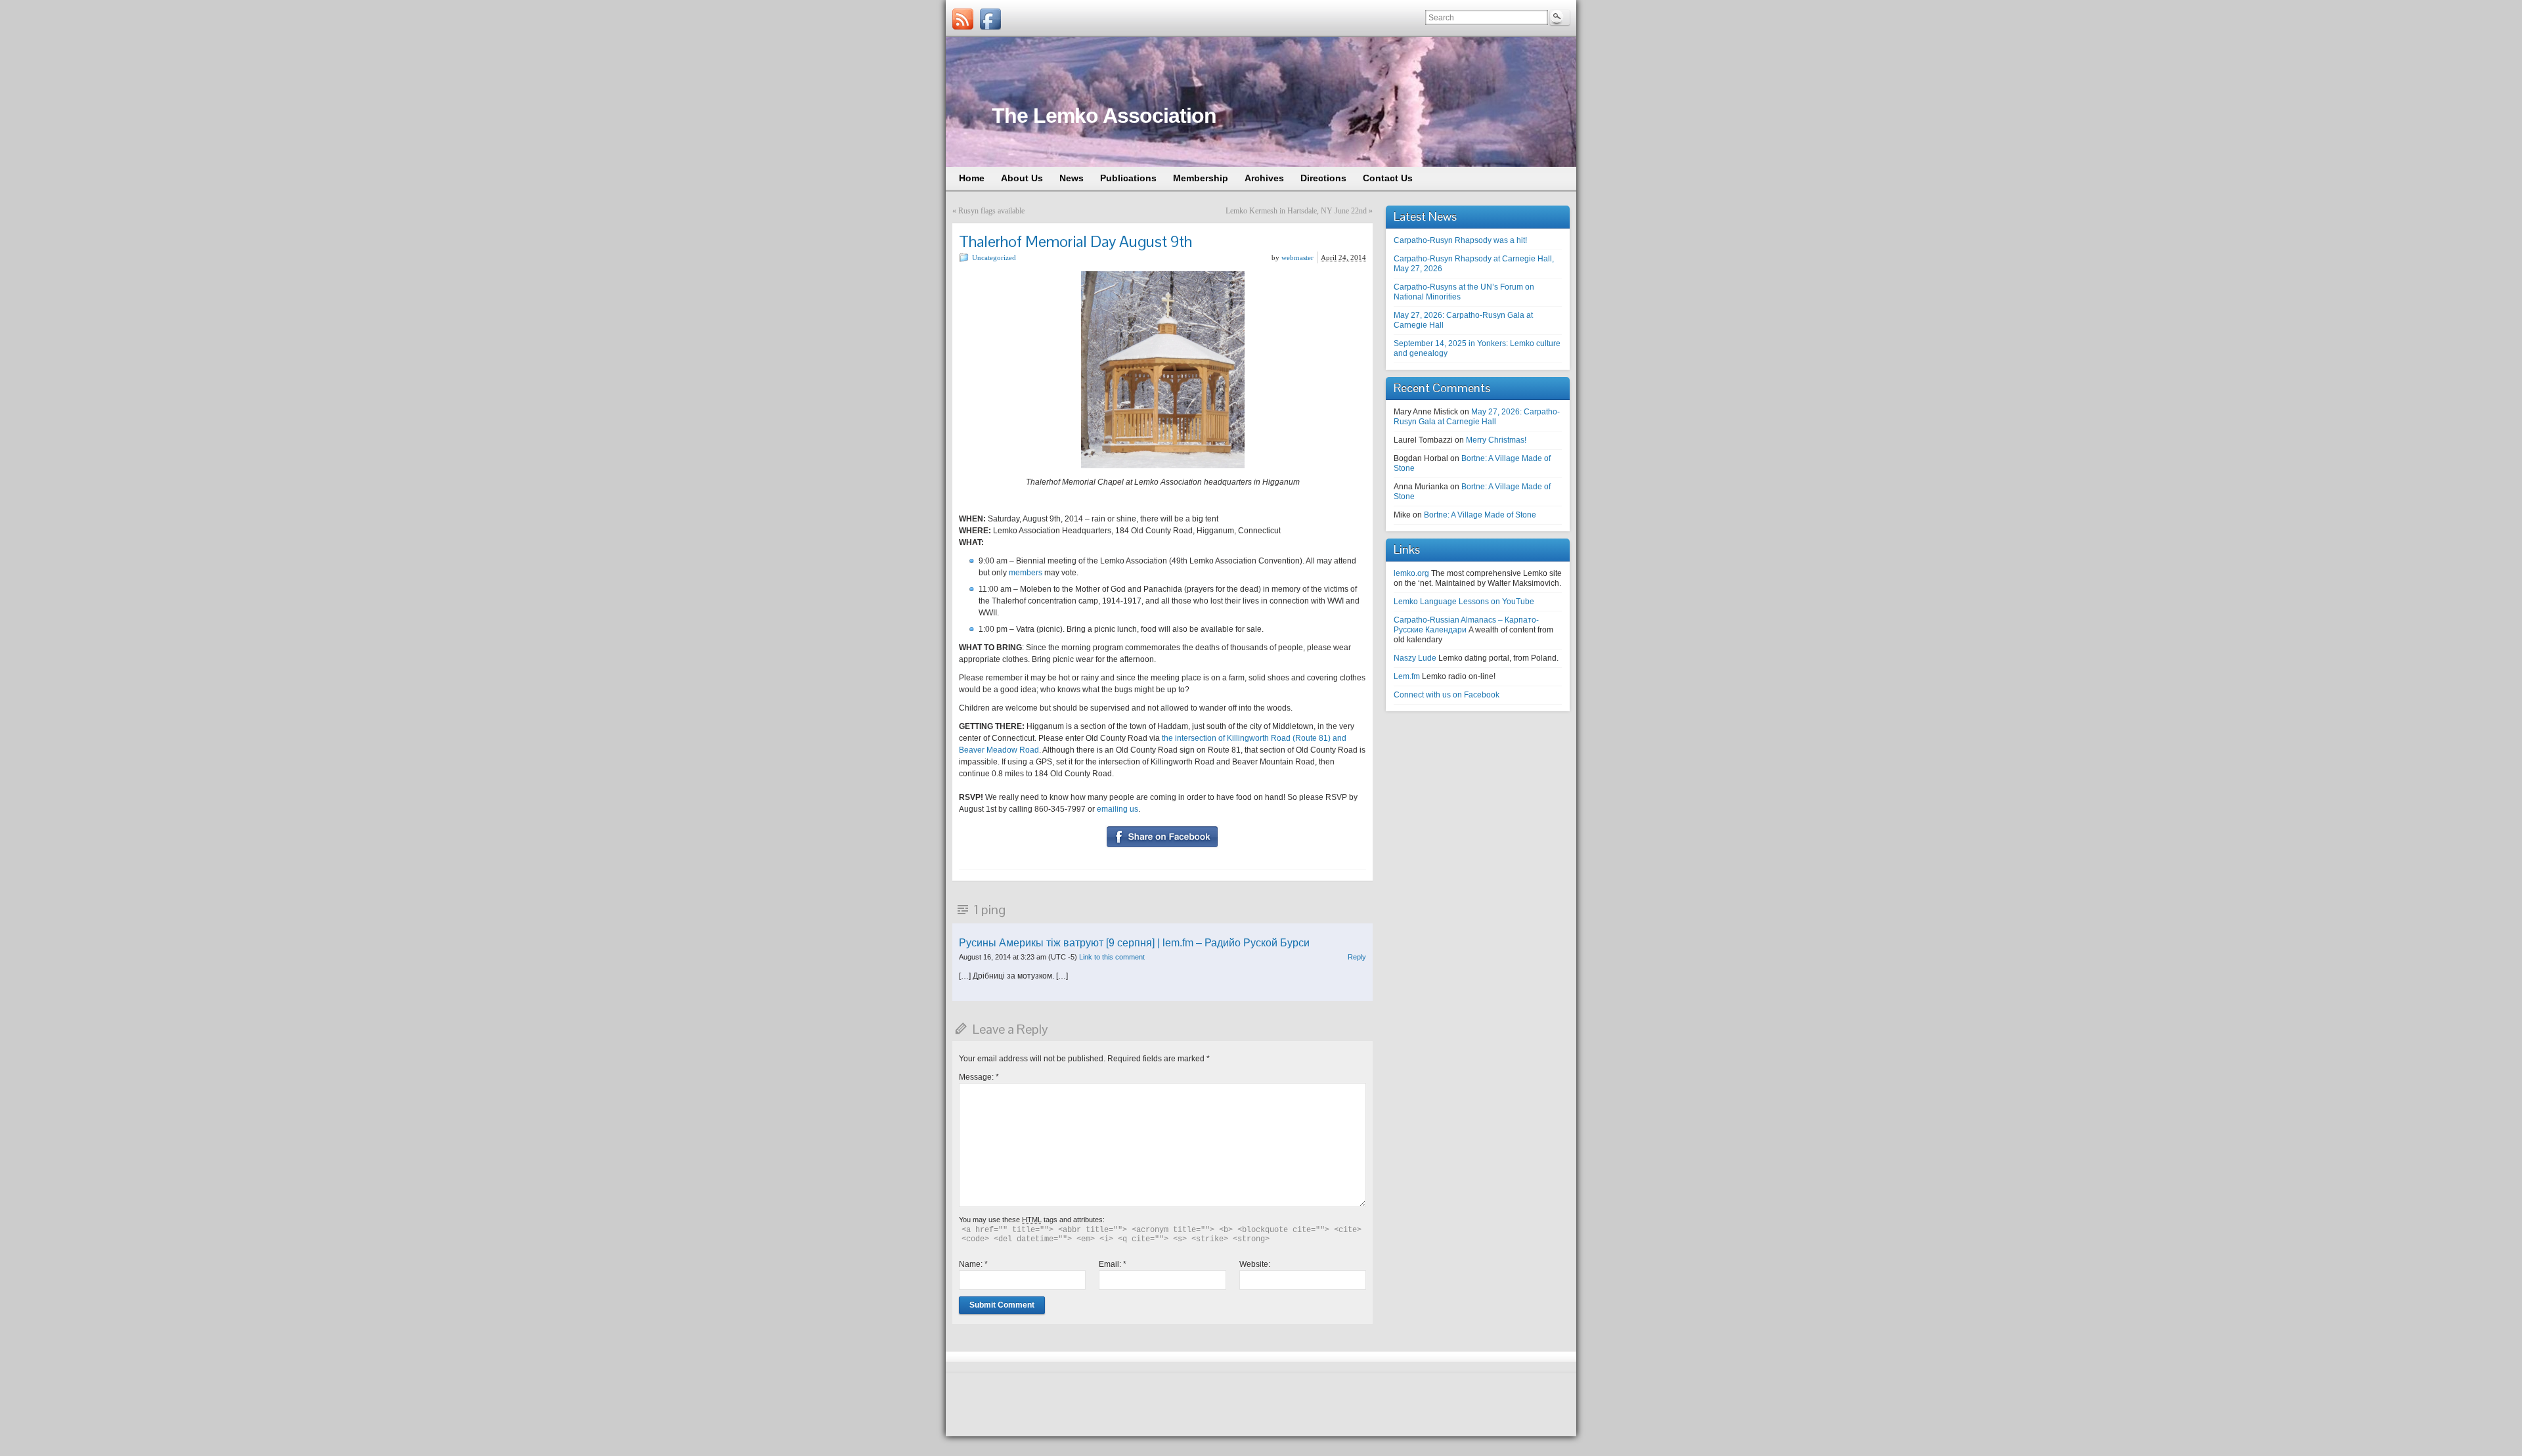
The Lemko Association (1104, 116)
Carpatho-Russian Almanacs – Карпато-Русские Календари (1466, 625)
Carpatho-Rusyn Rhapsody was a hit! (1460, 240)
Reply (1357, 957)
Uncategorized (994, 257)
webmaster (1297, 257)
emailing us (1117, 809)
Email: (1113, 1264)
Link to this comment (1112, 957)
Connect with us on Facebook (1447, 695)
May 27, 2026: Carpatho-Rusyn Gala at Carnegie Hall (1477, 417)
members (1026, 573)
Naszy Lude (1415, 658)
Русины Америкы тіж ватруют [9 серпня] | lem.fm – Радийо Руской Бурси (1134, 943)
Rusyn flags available (991, 211)
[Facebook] (990, 19)
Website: (1255, 1264)
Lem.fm (1407, 676)
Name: (973, 1264)
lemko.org (1411, 573)
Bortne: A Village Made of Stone (1480, 515)
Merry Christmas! (1496, 440)
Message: (979, 1077)
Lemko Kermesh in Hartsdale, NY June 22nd (1296, 211)
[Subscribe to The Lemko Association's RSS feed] (963, 19)
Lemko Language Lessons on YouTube (1464, 602)
